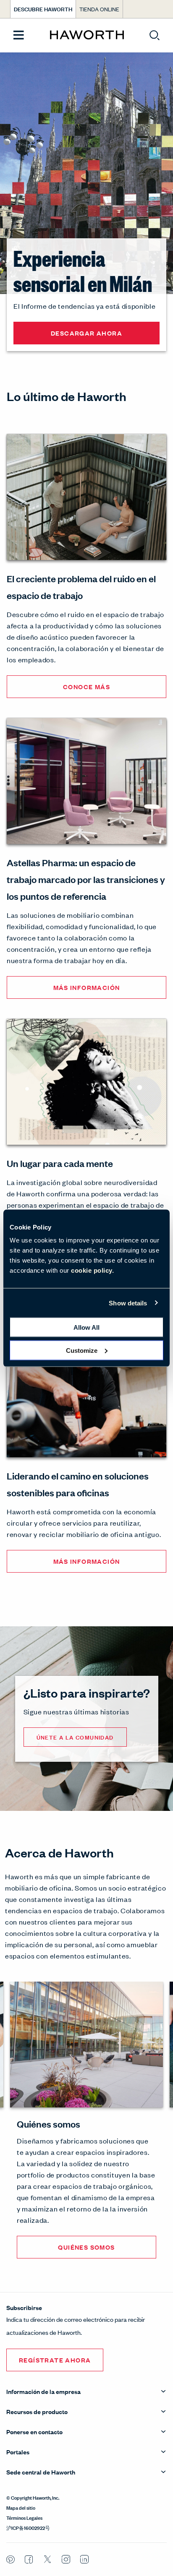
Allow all (86, 1327)
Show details (128, 1303)
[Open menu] (19, 35)
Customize (82, 1350)
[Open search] (155, 35)
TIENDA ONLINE (99, 9)
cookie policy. (92, 1270)
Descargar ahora (86, 333)
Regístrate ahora (55, 2360)
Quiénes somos (86, 2247)
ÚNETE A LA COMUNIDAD (75, 1737)
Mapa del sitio (21, 2507)
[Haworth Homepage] (87, 35)
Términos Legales (24, 2517)
